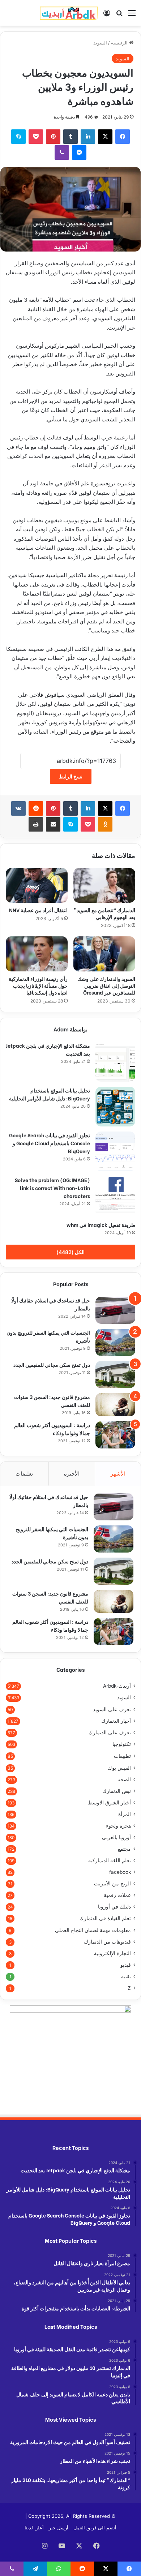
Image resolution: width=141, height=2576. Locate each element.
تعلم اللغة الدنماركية (110, 1860)
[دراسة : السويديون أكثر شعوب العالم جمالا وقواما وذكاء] (115, 1435)
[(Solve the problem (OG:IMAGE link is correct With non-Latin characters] (115, 1196)
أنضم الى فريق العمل (95, 2528)
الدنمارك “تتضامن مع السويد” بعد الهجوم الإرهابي (104, 913)
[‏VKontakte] (18, 808)
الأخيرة (72, 1474)
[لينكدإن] (88, 137)
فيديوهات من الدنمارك (107, 1942)
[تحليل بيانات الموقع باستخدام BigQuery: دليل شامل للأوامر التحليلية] (115, 1107)
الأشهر (118, 1474)
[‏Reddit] (36, 808)
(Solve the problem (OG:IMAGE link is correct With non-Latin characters (52, 1188)
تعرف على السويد (112, 1709)
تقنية (126, 1976)
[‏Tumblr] (70, 137)
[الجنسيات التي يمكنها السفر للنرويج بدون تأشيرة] (115, 1342)
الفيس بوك (119, 1768)
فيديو (126, 1965)
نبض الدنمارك (117, 1791)
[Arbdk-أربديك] (69, 13)
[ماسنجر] (79, 153)
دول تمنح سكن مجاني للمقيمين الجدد (52, 1364)
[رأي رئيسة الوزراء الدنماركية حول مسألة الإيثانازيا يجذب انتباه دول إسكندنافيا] (37, 954)
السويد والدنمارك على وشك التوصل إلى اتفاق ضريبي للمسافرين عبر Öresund (106, 985)
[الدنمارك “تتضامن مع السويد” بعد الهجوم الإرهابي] (104, 885)
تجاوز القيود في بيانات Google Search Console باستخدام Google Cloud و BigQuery (50, 1143)
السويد (100, 43)
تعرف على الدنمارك (110, 1733)
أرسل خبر (59, 2528)
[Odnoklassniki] (105, 824)
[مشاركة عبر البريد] (53, 824)
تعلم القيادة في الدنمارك (105, 1918)
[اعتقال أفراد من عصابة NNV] (37, 885)
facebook (120, 1872)
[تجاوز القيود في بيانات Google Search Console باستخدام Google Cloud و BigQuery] (115, 1151)
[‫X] (105, 137)
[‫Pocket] (36, 137)
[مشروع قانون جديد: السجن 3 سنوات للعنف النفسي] (115, 1405)
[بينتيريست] (53, 137)
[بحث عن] (119, 15)
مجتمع (124, 1849)
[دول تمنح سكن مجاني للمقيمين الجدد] (115, 1375)
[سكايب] (18, 137)
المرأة (125, 1814)
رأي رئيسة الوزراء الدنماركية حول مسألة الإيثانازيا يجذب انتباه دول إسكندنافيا (38, 985)
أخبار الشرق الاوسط (109, 1803)
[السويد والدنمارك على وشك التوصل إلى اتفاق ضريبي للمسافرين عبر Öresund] (104, 954)
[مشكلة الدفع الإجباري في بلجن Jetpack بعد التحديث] (115, 1062)
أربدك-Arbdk (117, 1686)
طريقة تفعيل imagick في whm (101, 1225)
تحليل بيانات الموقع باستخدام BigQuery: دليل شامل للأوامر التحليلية (50, 1094)
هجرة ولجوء (118, 1826)
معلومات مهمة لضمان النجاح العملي (93, 1930)
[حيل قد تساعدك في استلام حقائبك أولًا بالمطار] (115, 1310)
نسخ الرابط (71, 776)
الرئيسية (120, 43)
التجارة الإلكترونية (112, 1953)
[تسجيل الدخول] (107, 15)
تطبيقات (122, 1756)
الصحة (124, 1779)
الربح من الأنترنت (112, 1884)
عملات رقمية (117, 1895)
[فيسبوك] (123, 137)
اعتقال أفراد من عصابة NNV (38, 910)
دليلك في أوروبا (114, 1907)
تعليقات (24, 1474)
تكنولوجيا (122, 1744)
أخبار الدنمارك (116, 1721)
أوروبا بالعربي (116, 1837)
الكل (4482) (70, 1252)
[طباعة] (36, 824)
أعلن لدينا (34, 2528)
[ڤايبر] (62, 153)
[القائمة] (132, 15)
